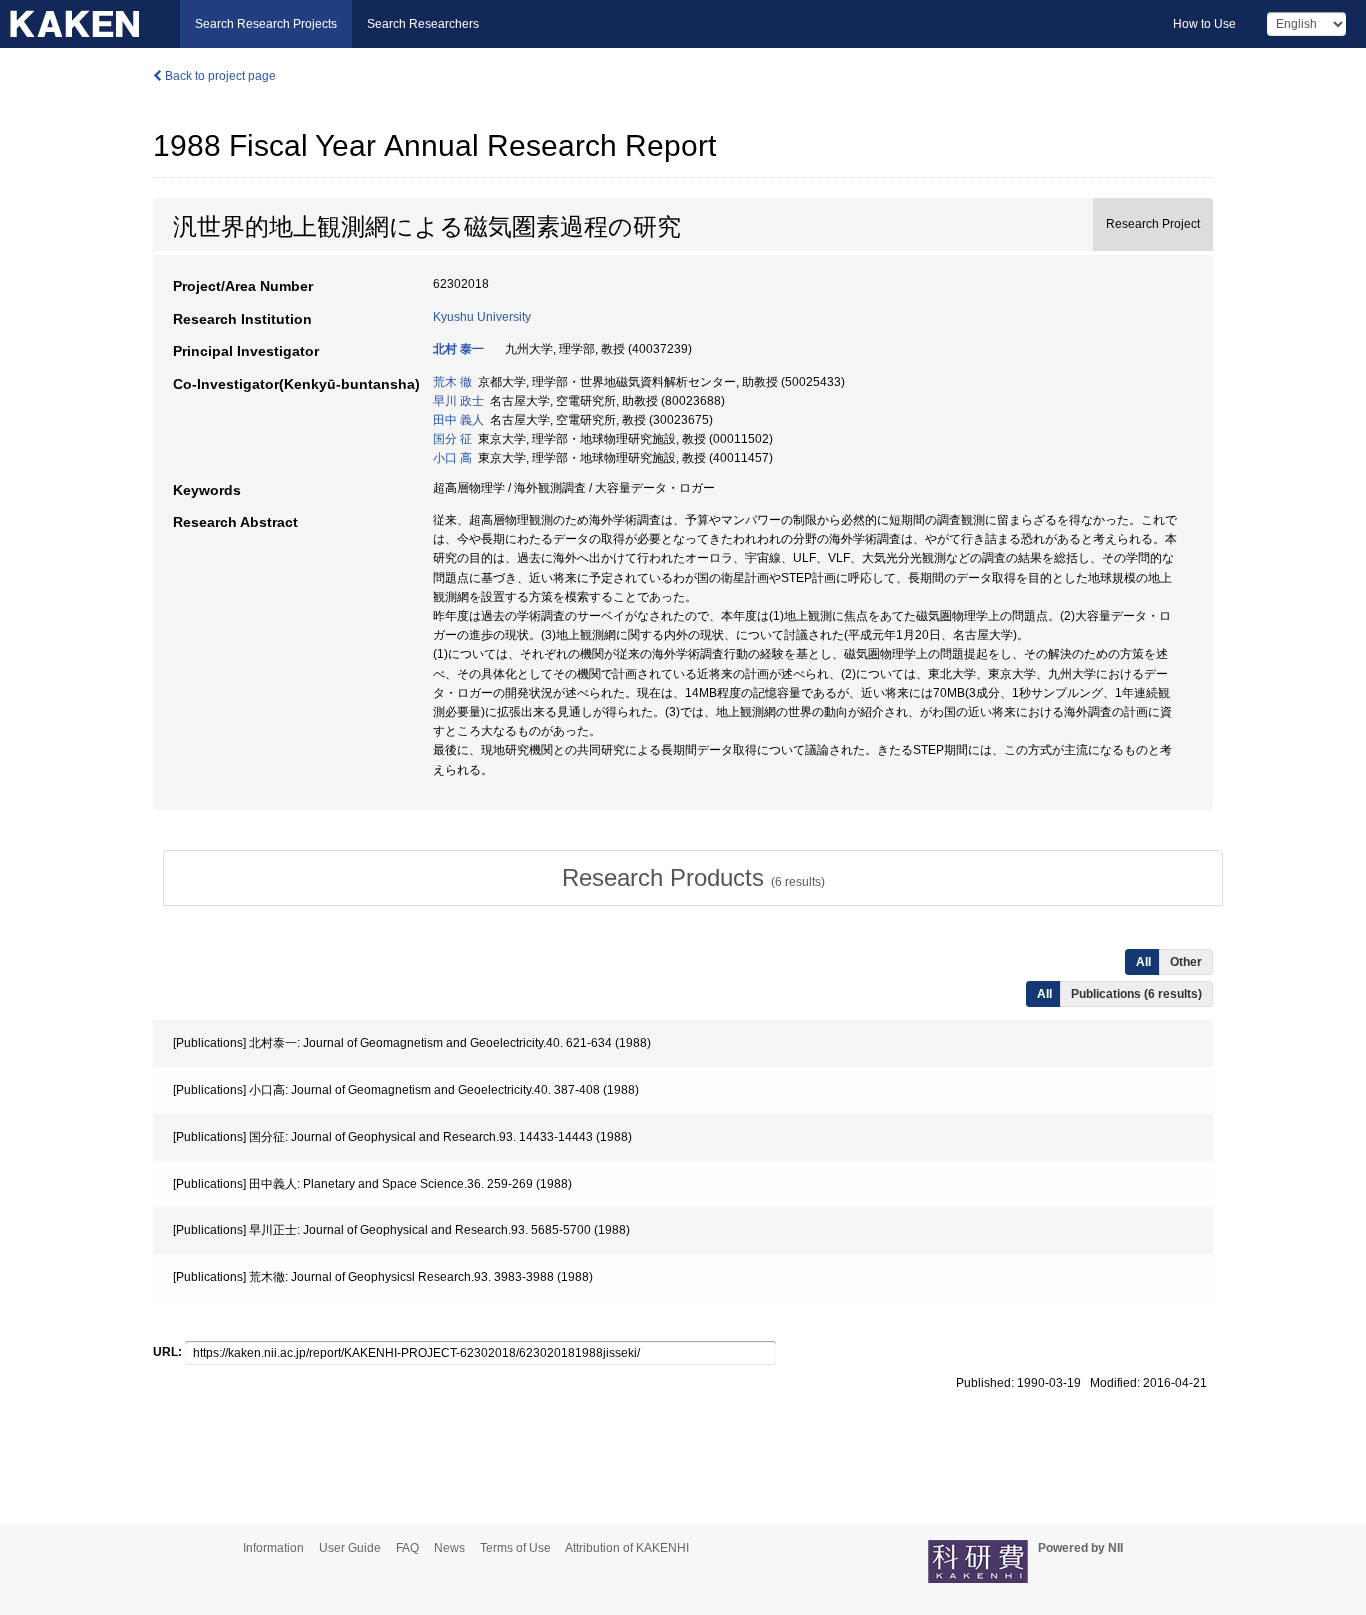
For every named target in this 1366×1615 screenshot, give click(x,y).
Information (273, 1548)
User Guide (350, 1548)
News (449, 1548)
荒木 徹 (452, 382)
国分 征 (452, 439)
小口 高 (452, 458)
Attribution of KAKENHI (627, 1548)
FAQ (407, 1548)
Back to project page (219, 76)
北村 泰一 (458, 349)
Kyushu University (482, 317)
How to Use (1204, 24)
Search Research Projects (266, 24)
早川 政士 (458, 401)
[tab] (693, 878)
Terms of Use (515, 1548)
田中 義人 (458, 420)
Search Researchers (423, 24)
